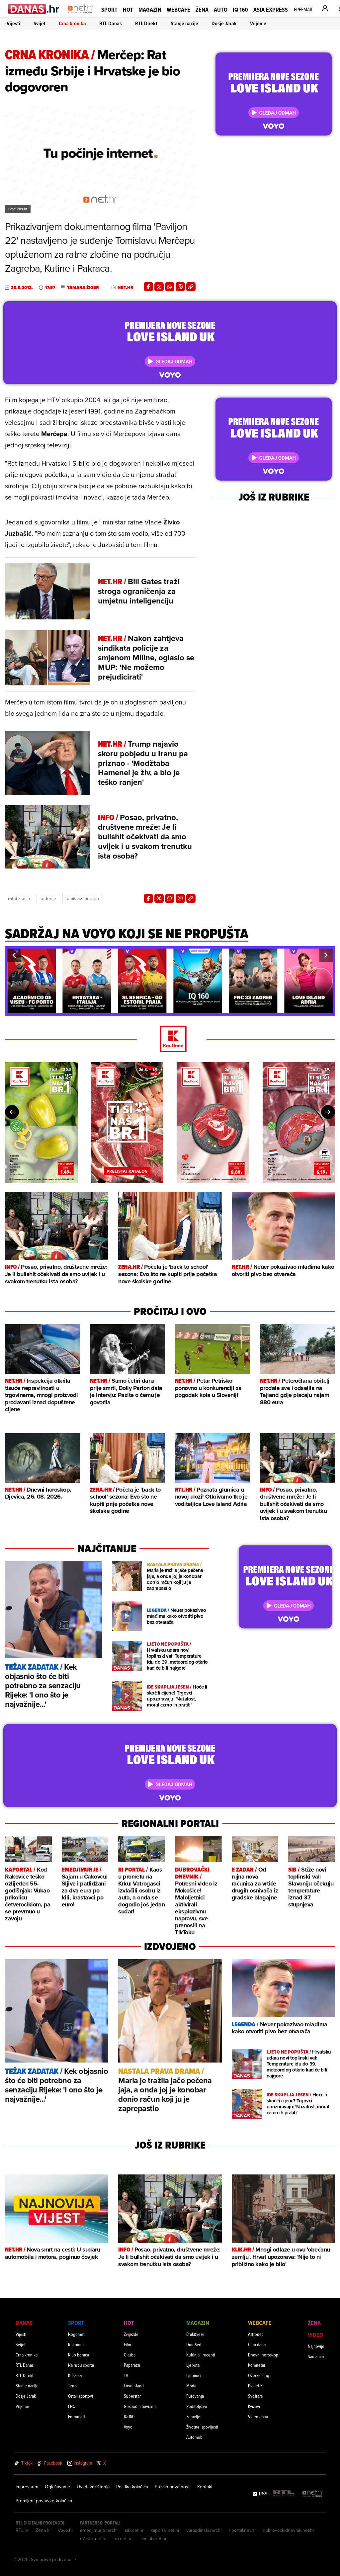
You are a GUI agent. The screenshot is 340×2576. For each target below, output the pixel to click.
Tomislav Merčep (82, 898)
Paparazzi (132, 2365)
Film (127, 2344)
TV (126, 2375)
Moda (191, 2386)
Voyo (128, 2427)
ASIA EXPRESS (271, 9)
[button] (14, 955)
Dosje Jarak (224, 23)
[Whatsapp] (170, 287)
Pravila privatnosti (173, 2487)
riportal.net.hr (242, 2530)
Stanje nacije (184, 23)
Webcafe (178, 9)
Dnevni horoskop (263, 2355)
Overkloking (259, 2375)
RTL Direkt (146, 23)
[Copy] (191, 287)
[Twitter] (159, 287)
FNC (72, 2406)
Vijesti (13, 23)
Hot (128, 9)
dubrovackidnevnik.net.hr (289, 2530)
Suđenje (48, 898)
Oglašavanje (57, 2487)
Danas (24, 2323)
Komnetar (257, 2365)
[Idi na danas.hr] (34, 9)
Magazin (150, 9)
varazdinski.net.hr (204, 2530)
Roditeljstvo (197, 2406)
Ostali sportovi (81, 2396)
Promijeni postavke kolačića (44, 2501)
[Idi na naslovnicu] (81, 15)
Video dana (258, 2416)
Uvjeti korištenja (93, 2487)
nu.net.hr (123, 2538)
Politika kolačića (132, 2487)
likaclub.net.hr (153, 2538)
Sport (109, 9)
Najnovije (316, 2346)
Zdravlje (193, 2416)
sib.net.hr (134, 2530)
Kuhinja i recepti (201, 2355)
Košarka (75, 2375)
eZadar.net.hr (93, 2538)
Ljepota (193, 2365)
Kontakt (205, 2487)
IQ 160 (240, 9)
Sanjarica (316, 2356)
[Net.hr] (313, 2494)
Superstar (132, 2396)
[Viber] (180, 287)
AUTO (221, 9)
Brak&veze (195, 2334)
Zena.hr (43, 2530)
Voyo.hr (66, 2530)
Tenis (73, 2386)
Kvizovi (254, 2406)
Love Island (134, 2386)
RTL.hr (22, 2530)
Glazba (130, 2355)
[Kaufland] (170, 1039)
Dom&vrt (194, 2344)
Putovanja (195, 2396)
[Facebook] (148, 287)
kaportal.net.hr (165, 2530)
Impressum (27, 2487)
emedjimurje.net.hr (99, 2530)
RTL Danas (111, 23)
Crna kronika (72, 23)
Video (315, 2335)
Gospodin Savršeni (140, 2406)
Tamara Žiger (83, 288)
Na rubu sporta (81, 2365)
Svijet (40, 23)
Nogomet (76, 2334)
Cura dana (257, 2344)
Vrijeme (258, 23)
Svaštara (255, 2396)
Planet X (255, 2386)
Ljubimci (194, 2375)
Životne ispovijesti (202, 2427)
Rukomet (76, 2344)
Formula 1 (76, 2416)
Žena (202, 9)
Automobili (196, 2437)
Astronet (255, 2334)
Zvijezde (131, 2334)
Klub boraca (79, 2355)
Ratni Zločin (19, 898)
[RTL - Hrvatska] (284, 2494)
